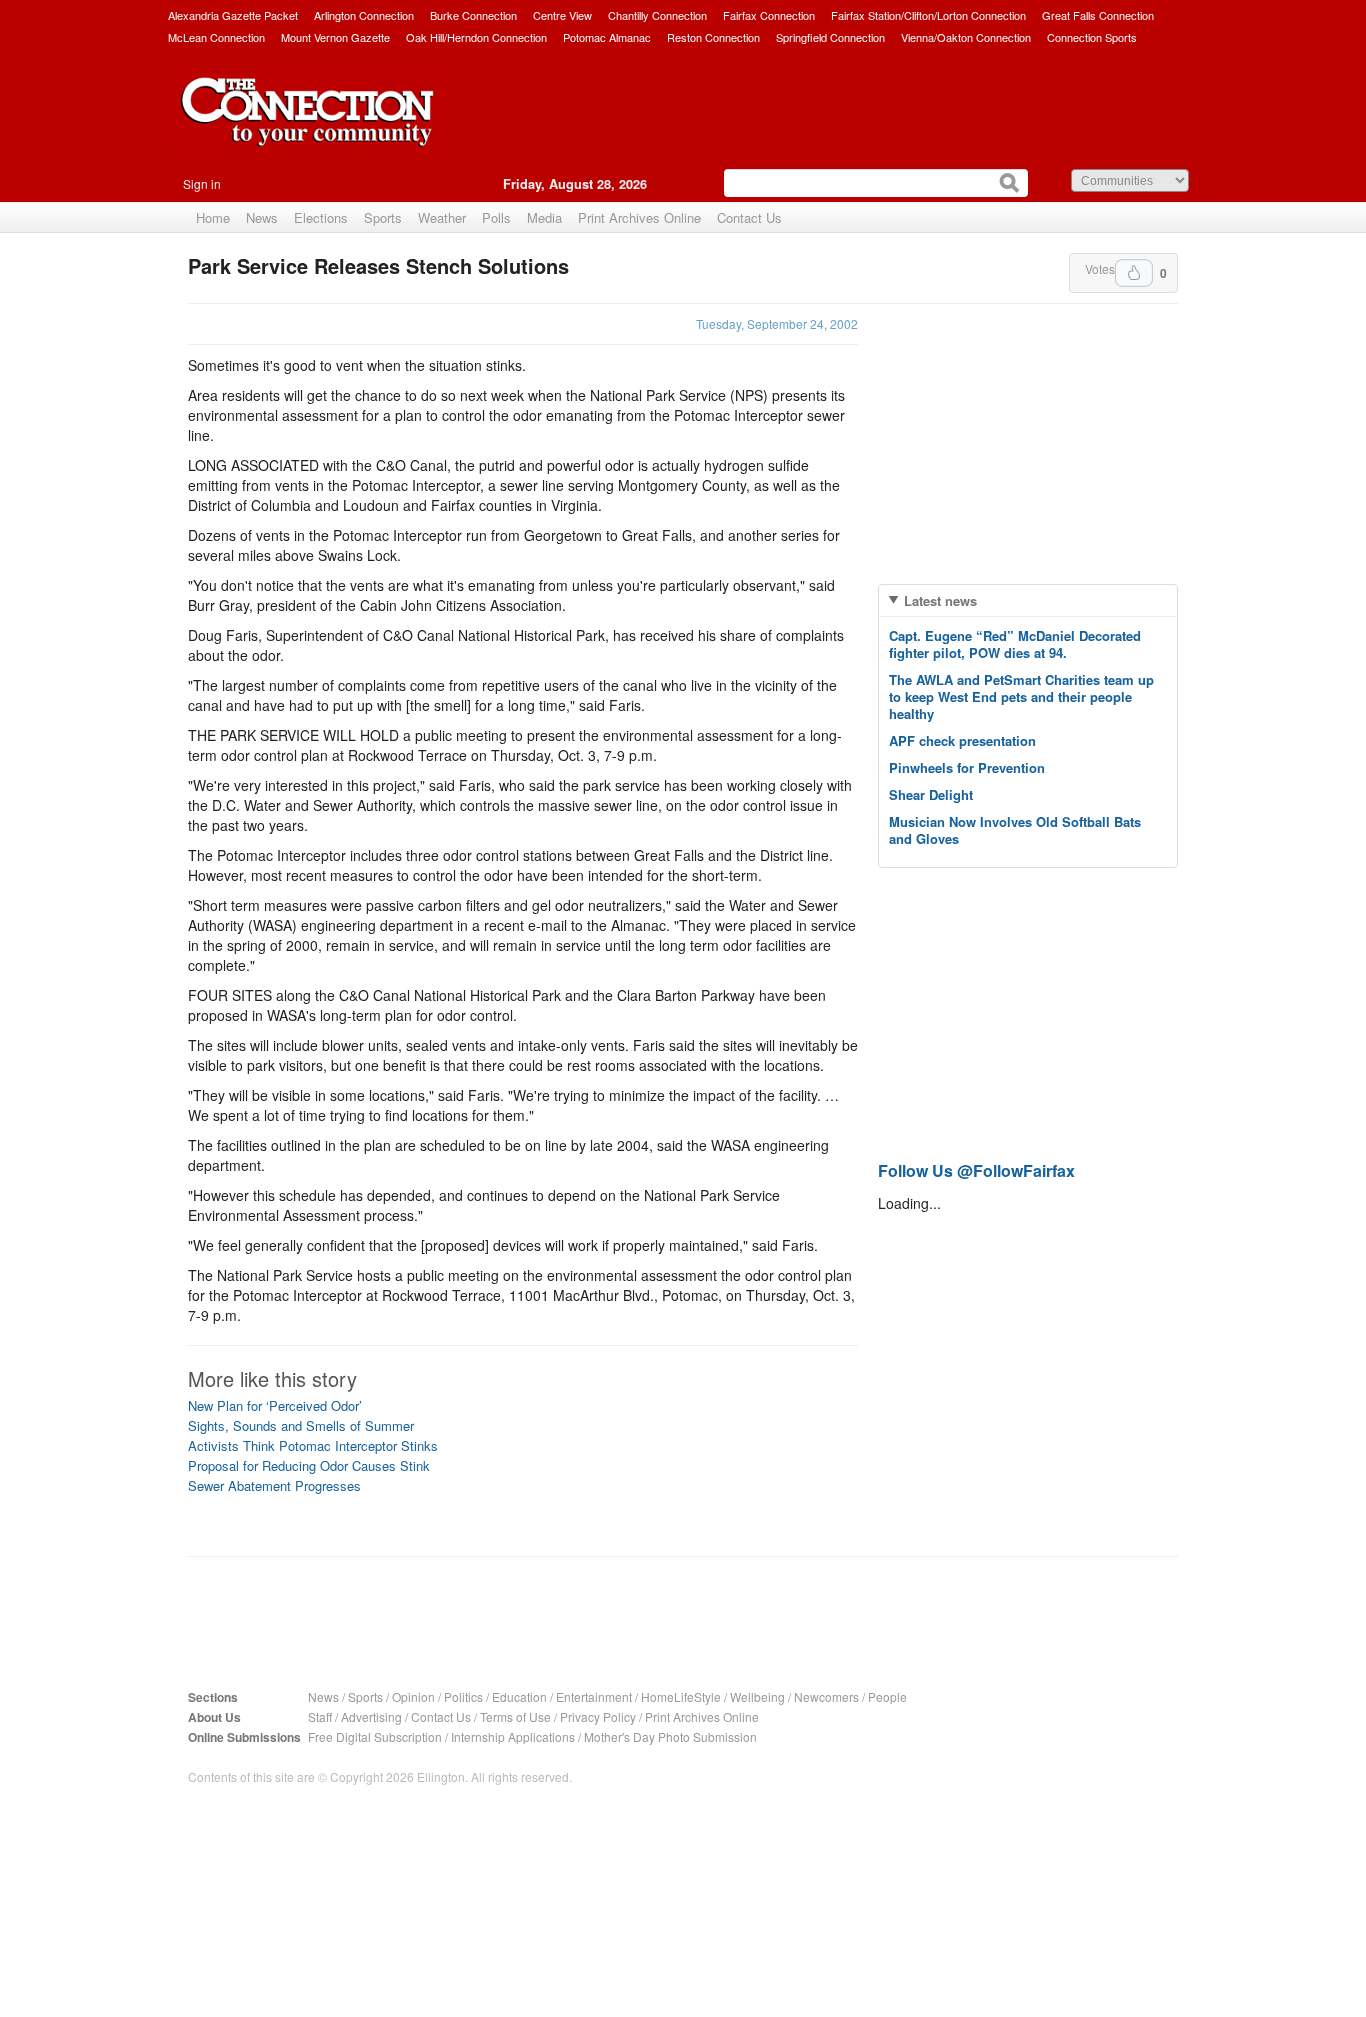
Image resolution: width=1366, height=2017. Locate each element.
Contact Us (749, 217)
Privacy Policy (598, 1716)
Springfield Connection (830, 37)
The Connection (308, 127)
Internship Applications (513, 1736)
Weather (442, 217)
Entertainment (594, 1696)
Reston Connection (713, 37)
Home (213, 217)
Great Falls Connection (1098, 15)
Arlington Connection (364, 15)
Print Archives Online (639, 217)
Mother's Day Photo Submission (670, 1736)
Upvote (1134, 273)
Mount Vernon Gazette (335, 37)
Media (544, 217)
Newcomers (826, 1696)
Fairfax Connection (769, 15)
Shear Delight (931, 794)
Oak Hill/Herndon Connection (476, 37)
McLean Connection (216, 37)
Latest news (940, 600)
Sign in (202, 183)
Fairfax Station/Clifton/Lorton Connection (928, 15)
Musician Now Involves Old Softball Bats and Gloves (1015, 830)
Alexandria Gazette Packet (233, 15)
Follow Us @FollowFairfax (976, 1170)
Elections (321, 217)
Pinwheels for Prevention (967, 767)
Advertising (371, 1716)
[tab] (1028, 600)
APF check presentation (962, 740)
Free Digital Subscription (375, 1736)
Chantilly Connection (657, 15)
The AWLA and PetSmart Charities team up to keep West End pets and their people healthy (1021, 696)
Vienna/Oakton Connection (966, 37)
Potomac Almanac (607, 37)
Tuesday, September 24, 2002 (777, 323)
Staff (320, 1716)
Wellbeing (757, 1696)
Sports (383, 217)
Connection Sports (1092, 37)
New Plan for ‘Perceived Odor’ (275, 1405)
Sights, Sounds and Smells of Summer (301, 1425)
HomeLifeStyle (681, 1696)
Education (519, 1696)
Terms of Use (515, 1716)
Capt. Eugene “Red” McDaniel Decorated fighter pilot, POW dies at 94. (1015, 644)
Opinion (413, 1696)
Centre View (562, 15)
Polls (496, 217)
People (887, 1696)
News (262, 217)
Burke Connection (473, 15)
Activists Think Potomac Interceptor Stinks (313, 1445)
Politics (463, 1696)
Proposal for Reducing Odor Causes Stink (309, 1465)
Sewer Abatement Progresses (274, 1485)
